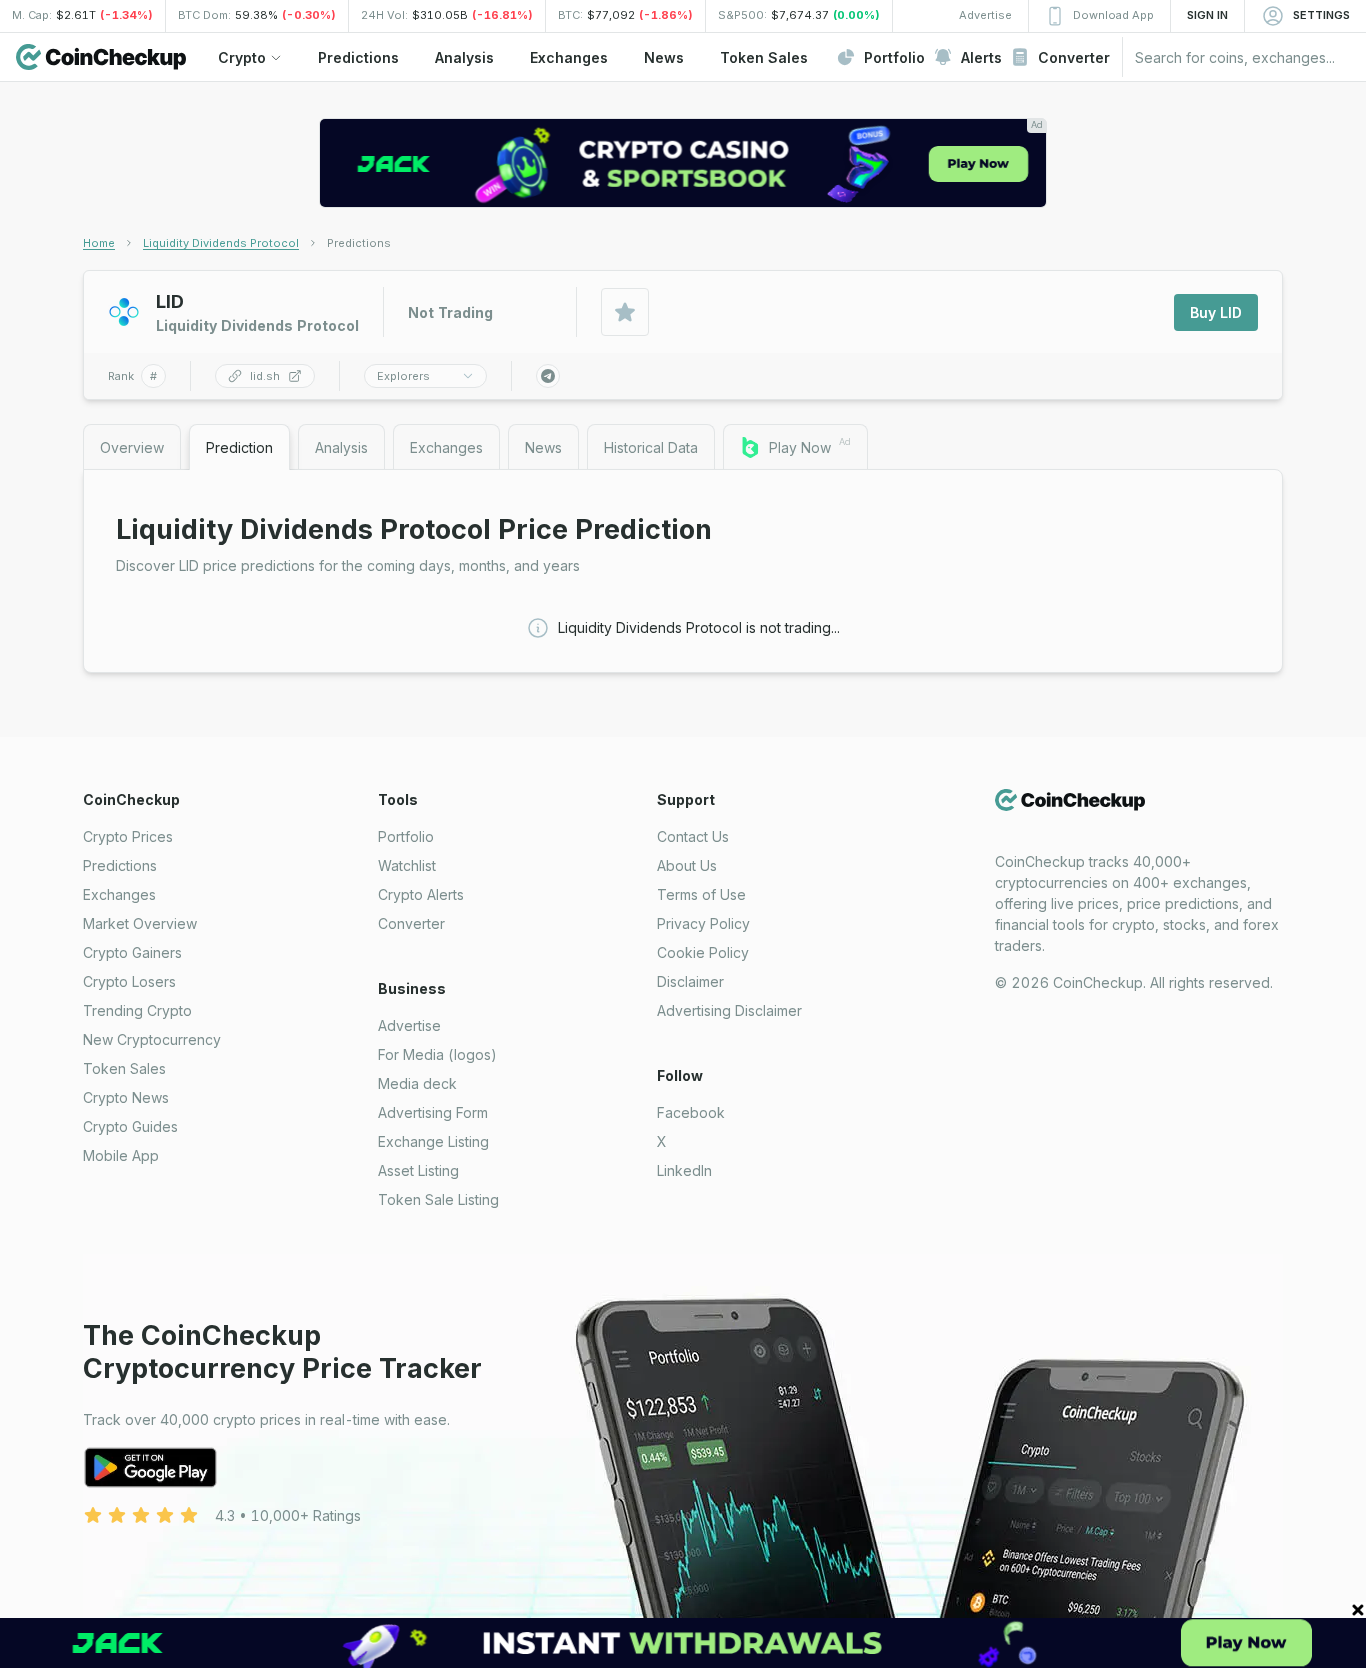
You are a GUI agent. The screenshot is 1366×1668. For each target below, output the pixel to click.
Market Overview (140, 923)
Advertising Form (433, 1112)
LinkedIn (684, 1170)
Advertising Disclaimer (729, 1010)
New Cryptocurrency (152, 1039)
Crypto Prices (128, 836)
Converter (411, 923)
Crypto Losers (129, 981)
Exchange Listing (433, 1141)
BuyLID (1216, 312)
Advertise (409, 1025)
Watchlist (407, 865)
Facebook (691, 1112)
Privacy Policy (703, 923)
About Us (687, 865)
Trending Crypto (137, 1010)
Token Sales (124, 1068)
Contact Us (693, 836)
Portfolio (406, 836)
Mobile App (121, 1155)
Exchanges (119, 894)
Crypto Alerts (421, 894)
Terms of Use (701, 894)
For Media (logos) (437, 1054)
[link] (359, 243)
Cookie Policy (703, 952)
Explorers (403, 376)
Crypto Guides (130, 1126)
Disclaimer (690, 981)
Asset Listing (418, 1170)
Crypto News (126, 1097)
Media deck (417, 1083)
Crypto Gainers (132, 952)
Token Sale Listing (438, 1199)
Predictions (120, 865)
